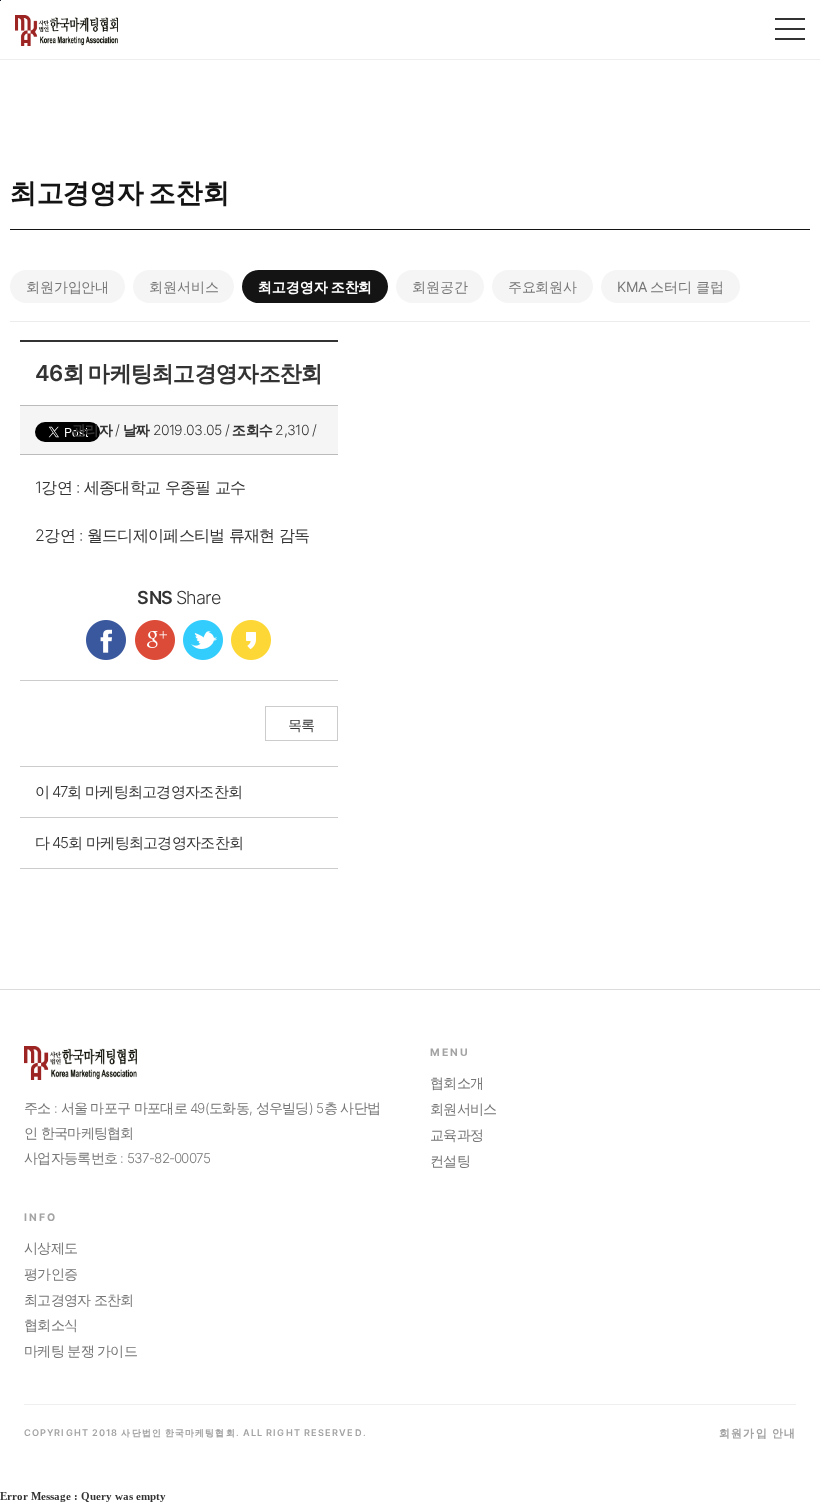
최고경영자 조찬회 (315, 286)
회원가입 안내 (757, 1433)
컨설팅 (450, 1161)
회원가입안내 (67, 286)
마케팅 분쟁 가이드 (80, 1351)
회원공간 (439, 286)
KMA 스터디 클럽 (670, 286)
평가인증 (50, 1274)
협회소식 (50, 1325)
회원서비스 (183, 286)
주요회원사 (542, 286)
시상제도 (50, 1248)
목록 (301, 724)
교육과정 (456, 1135)
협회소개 (456, 1083)
